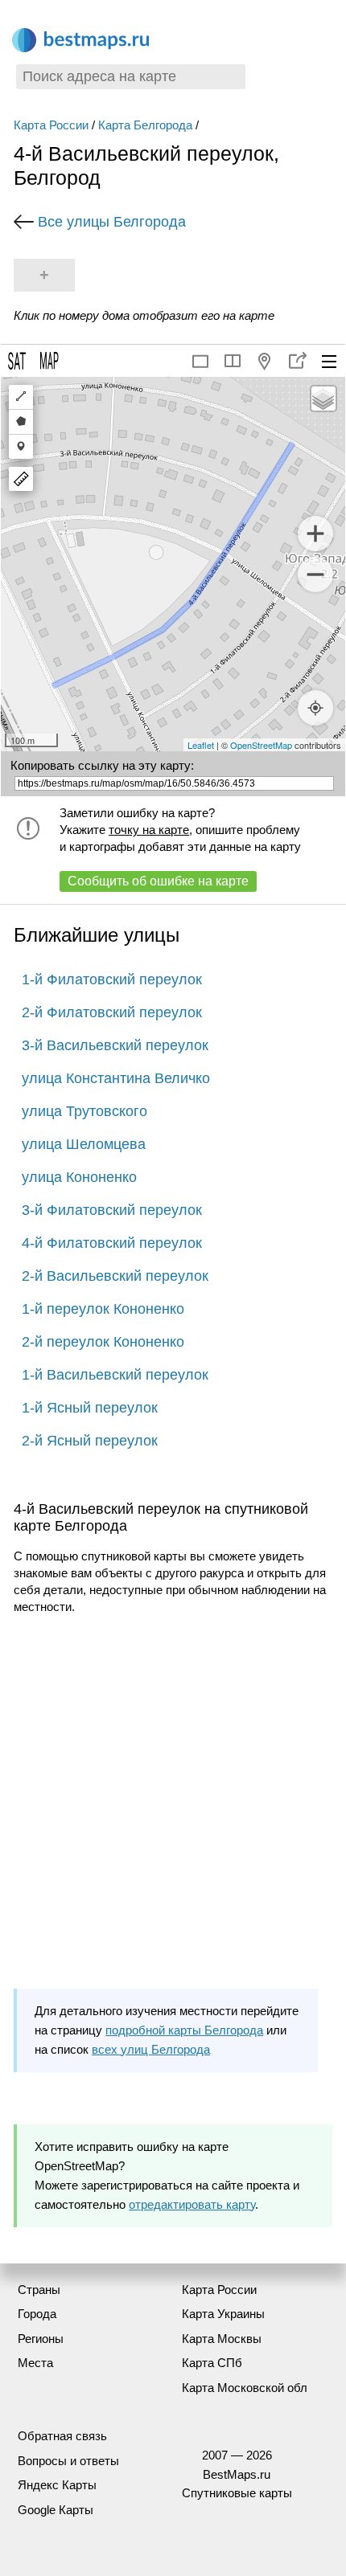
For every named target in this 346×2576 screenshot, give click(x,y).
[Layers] (323, 399)
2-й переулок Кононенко (103, 1342)
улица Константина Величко (116, 1078)
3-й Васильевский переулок (115, 1045)
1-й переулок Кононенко (103, 1309)
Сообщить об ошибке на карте (158, 881)
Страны (39, 2290)
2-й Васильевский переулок (115, 1276)
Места (35, 2363)
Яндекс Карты (57, 2485)
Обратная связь (62, 2436)
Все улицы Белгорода (112, 222)
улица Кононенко (79, 1177)
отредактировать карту (192, 2204)
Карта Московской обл (245, 2388)
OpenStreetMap (261, 745)
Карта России (51, 125)
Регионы (41, 2339)
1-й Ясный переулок (90, 1408)
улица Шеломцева (84, 1144)
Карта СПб (212, 2363)
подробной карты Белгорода (184, 2030)
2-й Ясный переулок (90, 1441)
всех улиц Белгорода (151, 2049)
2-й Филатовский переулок (112, 1012)
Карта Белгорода (145, 125)
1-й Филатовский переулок (112, 979)
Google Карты (56, 2510)
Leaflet (201, 745)
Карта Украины (223, 2314)
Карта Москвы (222, 2339)
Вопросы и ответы (68, 2461)
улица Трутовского (84, 1111)
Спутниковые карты (237, 2493)
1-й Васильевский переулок (115, 1375)
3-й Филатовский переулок (112, 1210)
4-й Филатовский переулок (112, 1243)
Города (37, 2314)
